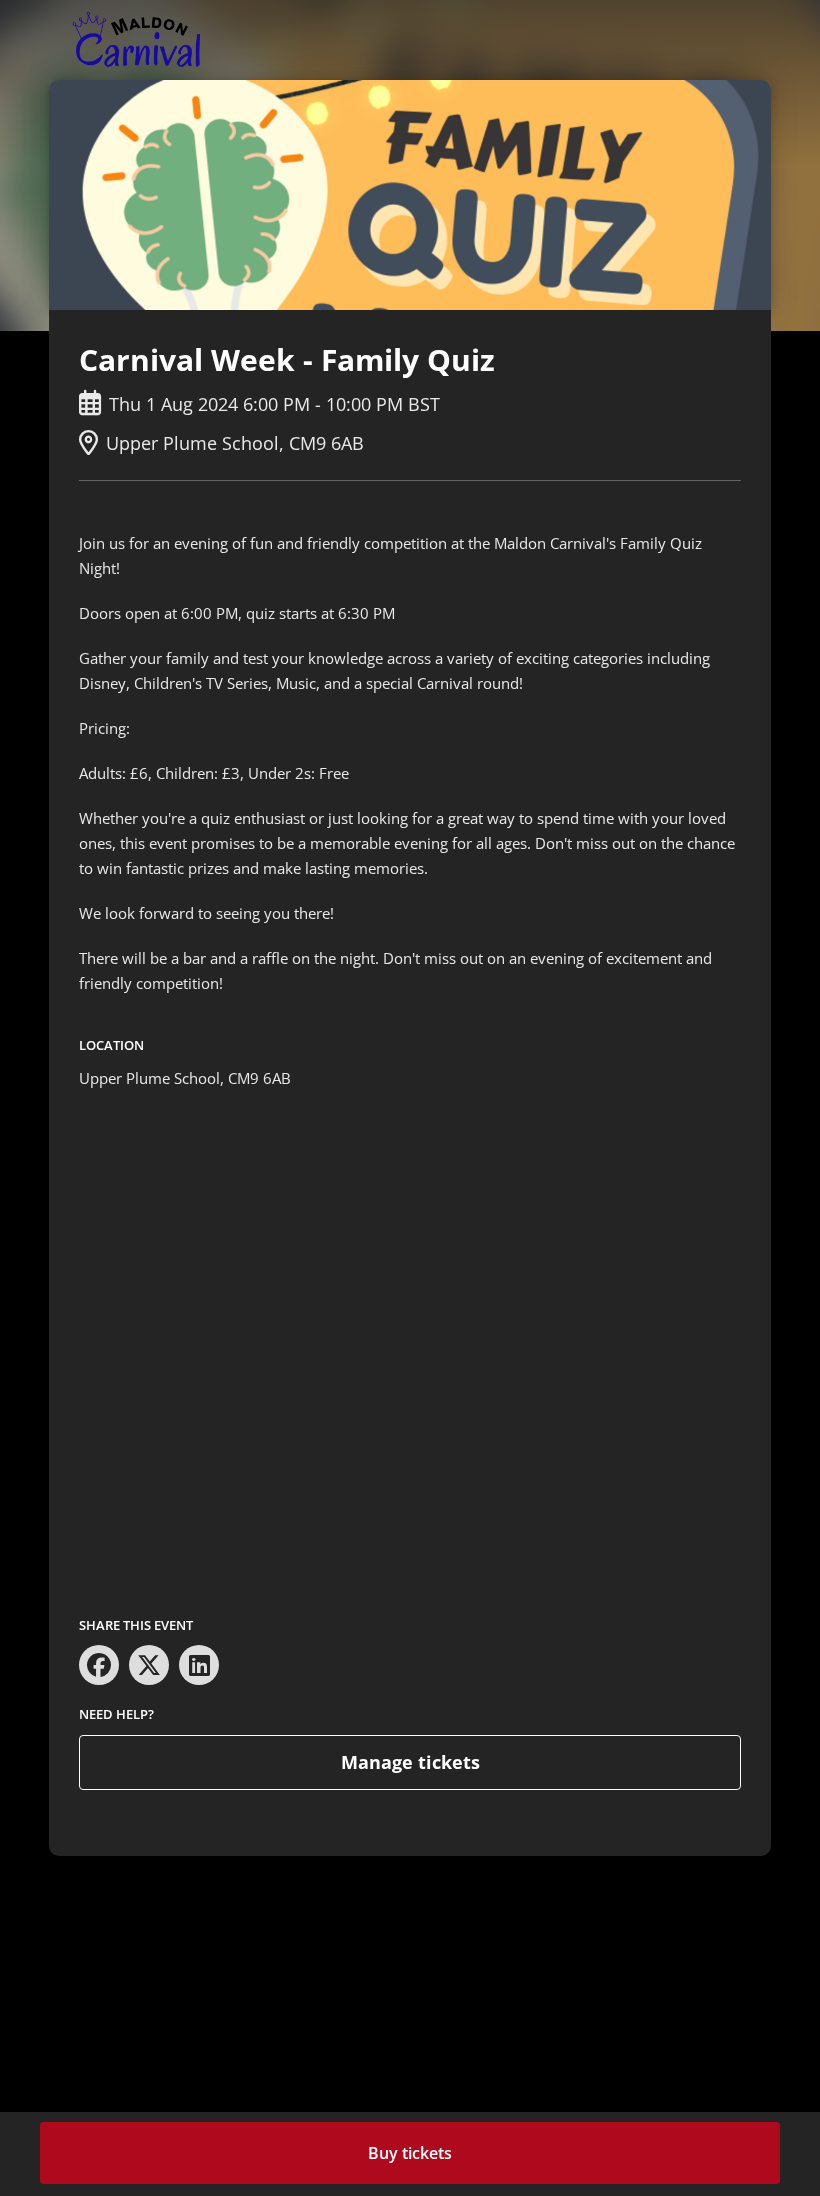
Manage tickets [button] (410, 1762)
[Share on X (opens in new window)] (149, 1665)
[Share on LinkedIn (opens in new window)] (199, 1665)
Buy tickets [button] (410, 2153)
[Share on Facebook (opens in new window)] (99, 1665)
